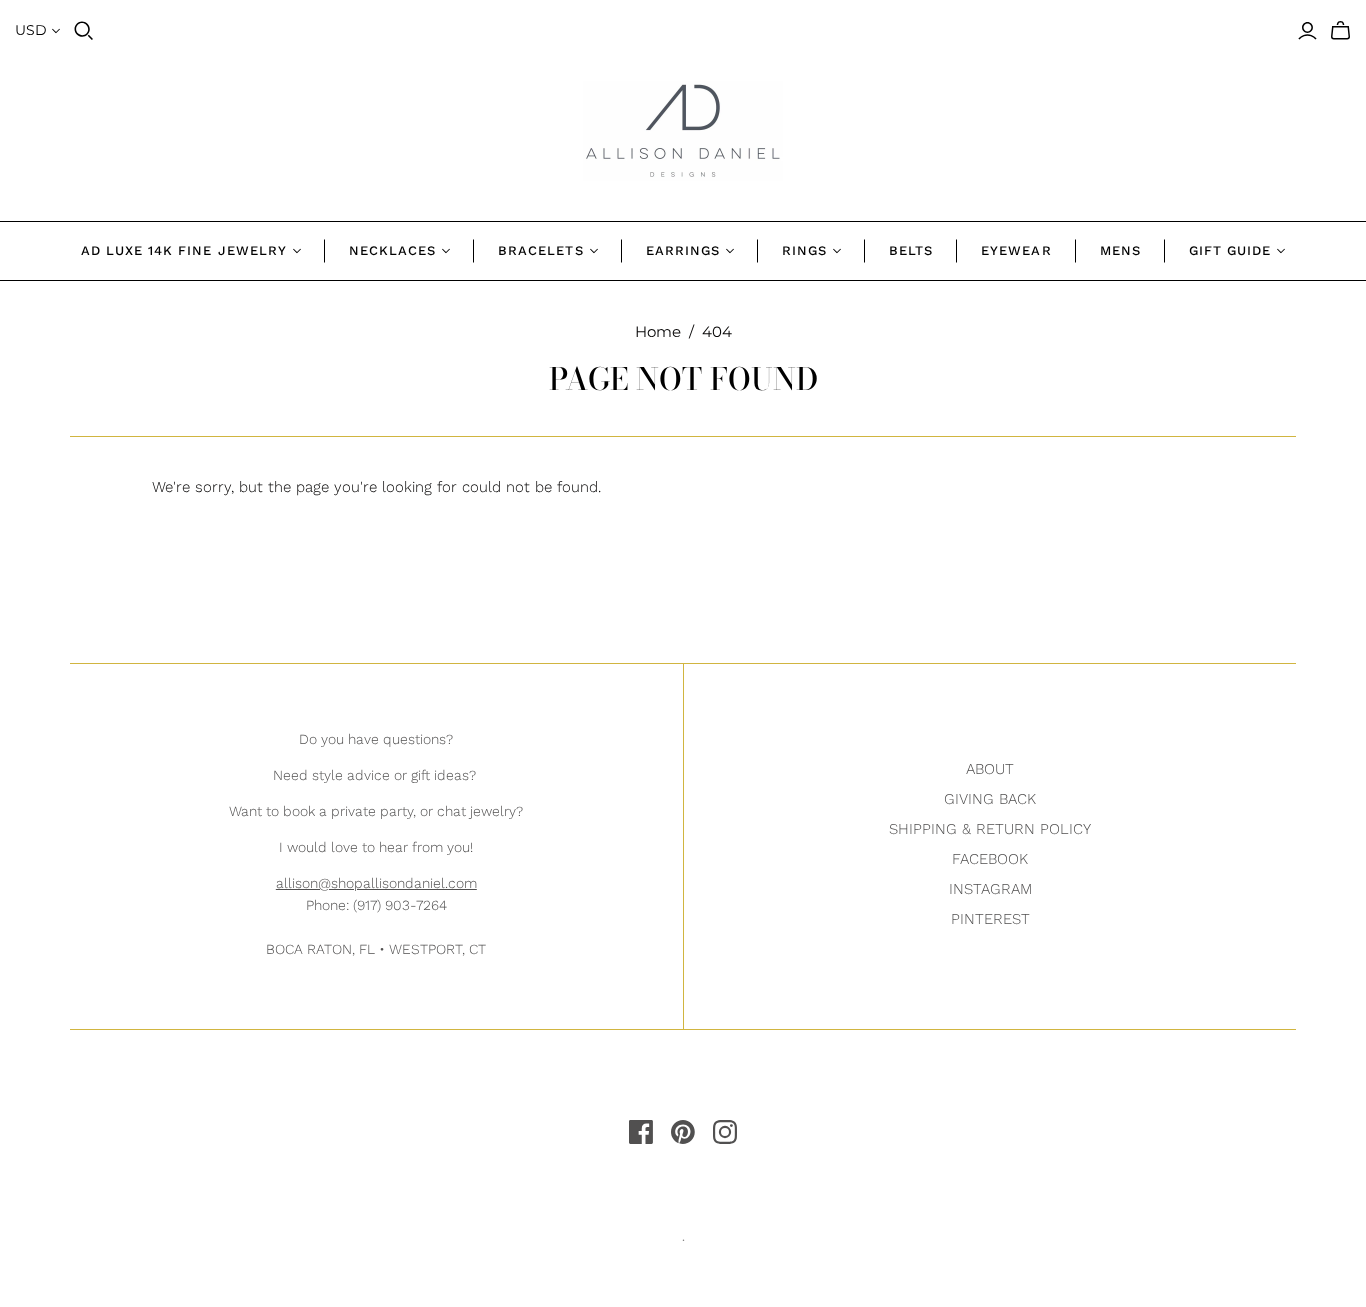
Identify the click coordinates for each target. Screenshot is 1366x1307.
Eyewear (1016, 250)
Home (658, 331)
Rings (804, 250)
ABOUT (990, 769)
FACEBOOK (990, 859)
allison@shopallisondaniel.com (376, 883)
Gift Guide (1230, 250)
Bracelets (540, 250)
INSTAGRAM (990, 889)
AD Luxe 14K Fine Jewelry (184, 250)
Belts (911, 250)
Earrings (683, 250)
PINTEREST (990, 919)
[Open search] (84, 31)
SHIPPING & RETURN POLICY (990, 829)
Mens (1120, 250)
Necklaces (392, 250)
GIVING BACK (990, 799)
